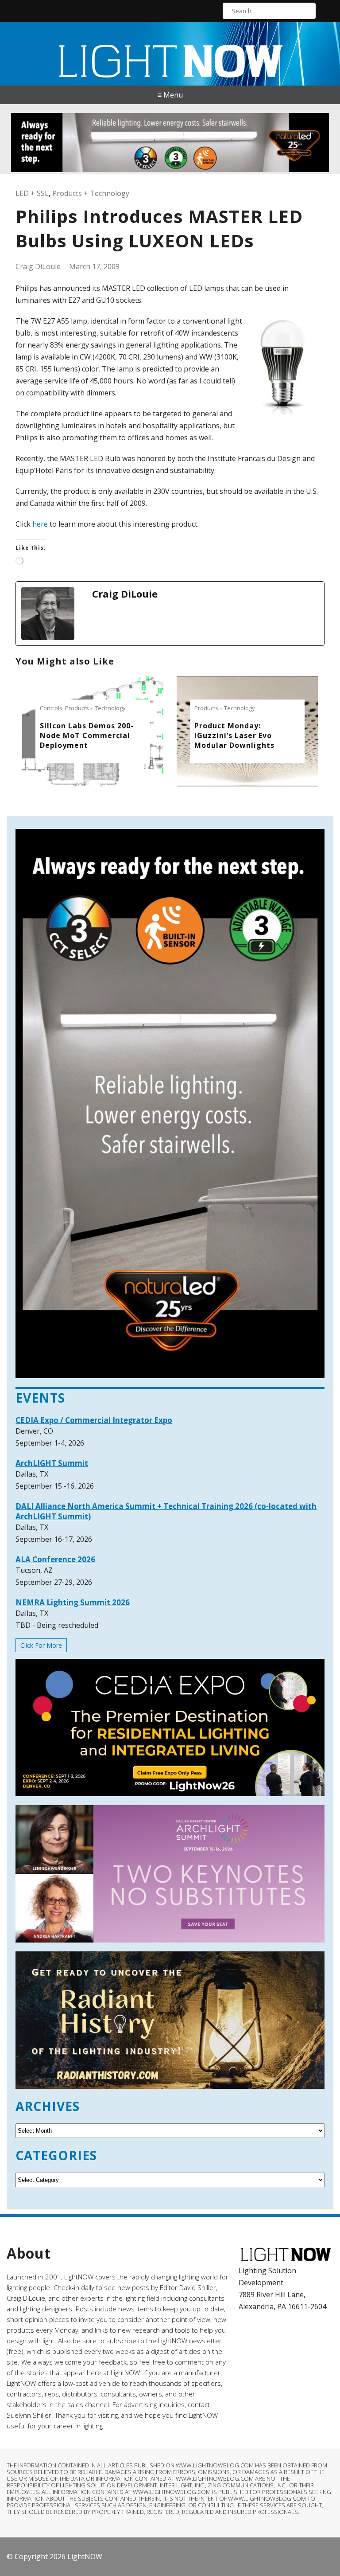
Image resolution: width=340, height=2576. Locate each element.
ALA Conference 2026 (55, 1559)
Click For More (41, 1645)
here (40, 524)
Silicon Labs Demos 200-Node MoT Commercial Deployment (87, 735)
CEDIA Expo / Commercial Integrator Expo (94, 1420)
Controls (51, 708)
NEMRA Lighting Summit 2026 (73, 1602)
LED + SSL (32, 193)
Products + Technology (91, 193)
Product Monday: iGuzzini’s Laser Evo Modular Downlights (234, 735)
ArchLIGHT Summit (52, 1463)
